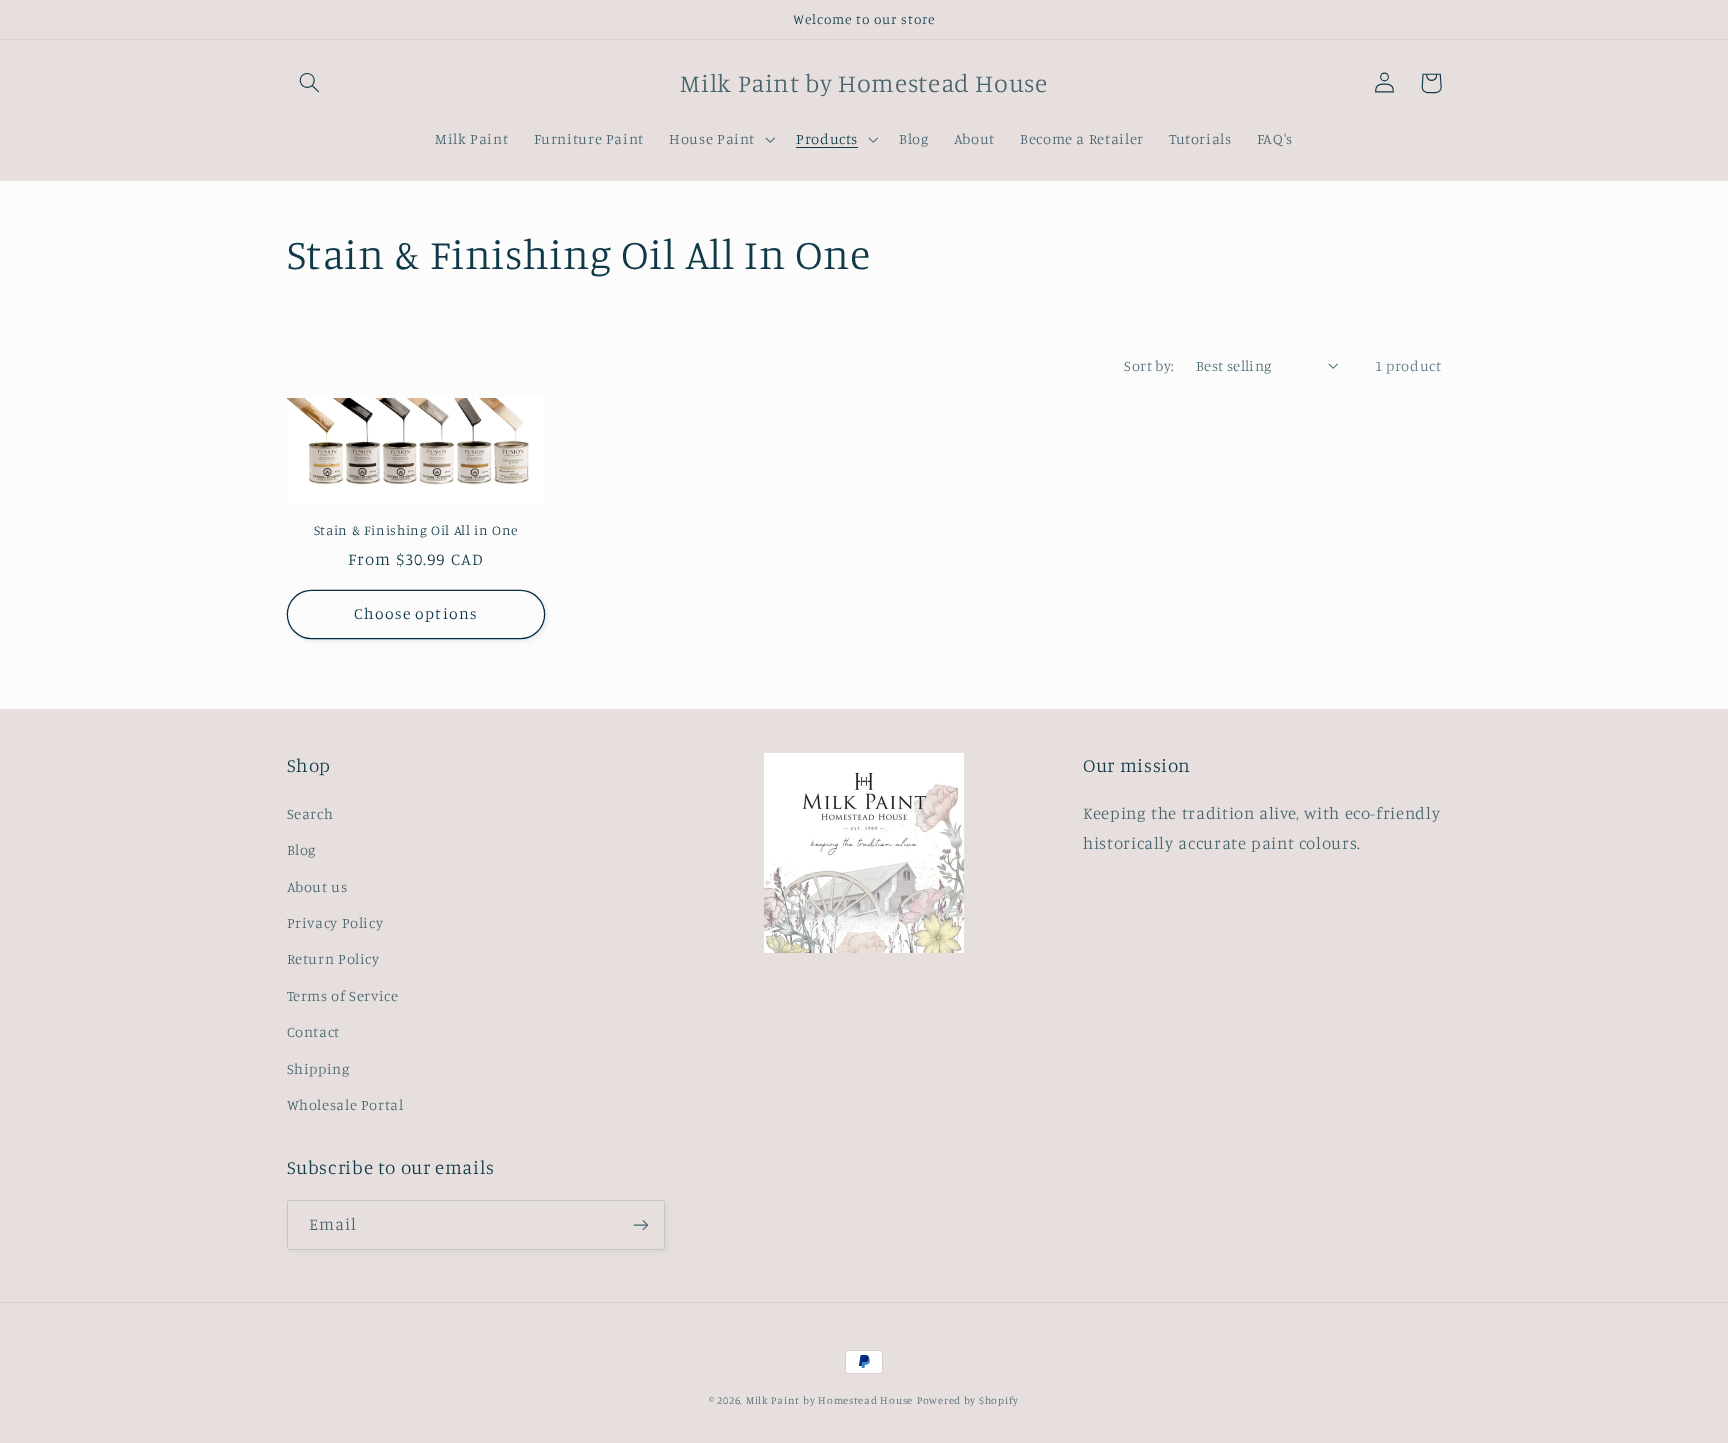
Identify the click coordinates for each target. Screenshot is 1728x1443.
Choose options (416, 613)
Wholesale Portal (345, 1104)
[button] (310, 83)
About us (317, 886)
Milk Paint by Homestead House (829, 1400)
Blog (302, 849)
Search (310, 813)
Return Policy (333, 958)
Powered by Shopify (968, 1400)
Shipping (318, 1068)
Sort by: (1149, 365)
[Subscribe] (640, 1224)
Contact (313, 1031)
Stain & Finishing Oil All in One (416, 530)
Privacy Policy (335, 922)
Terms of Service (343, 995)
